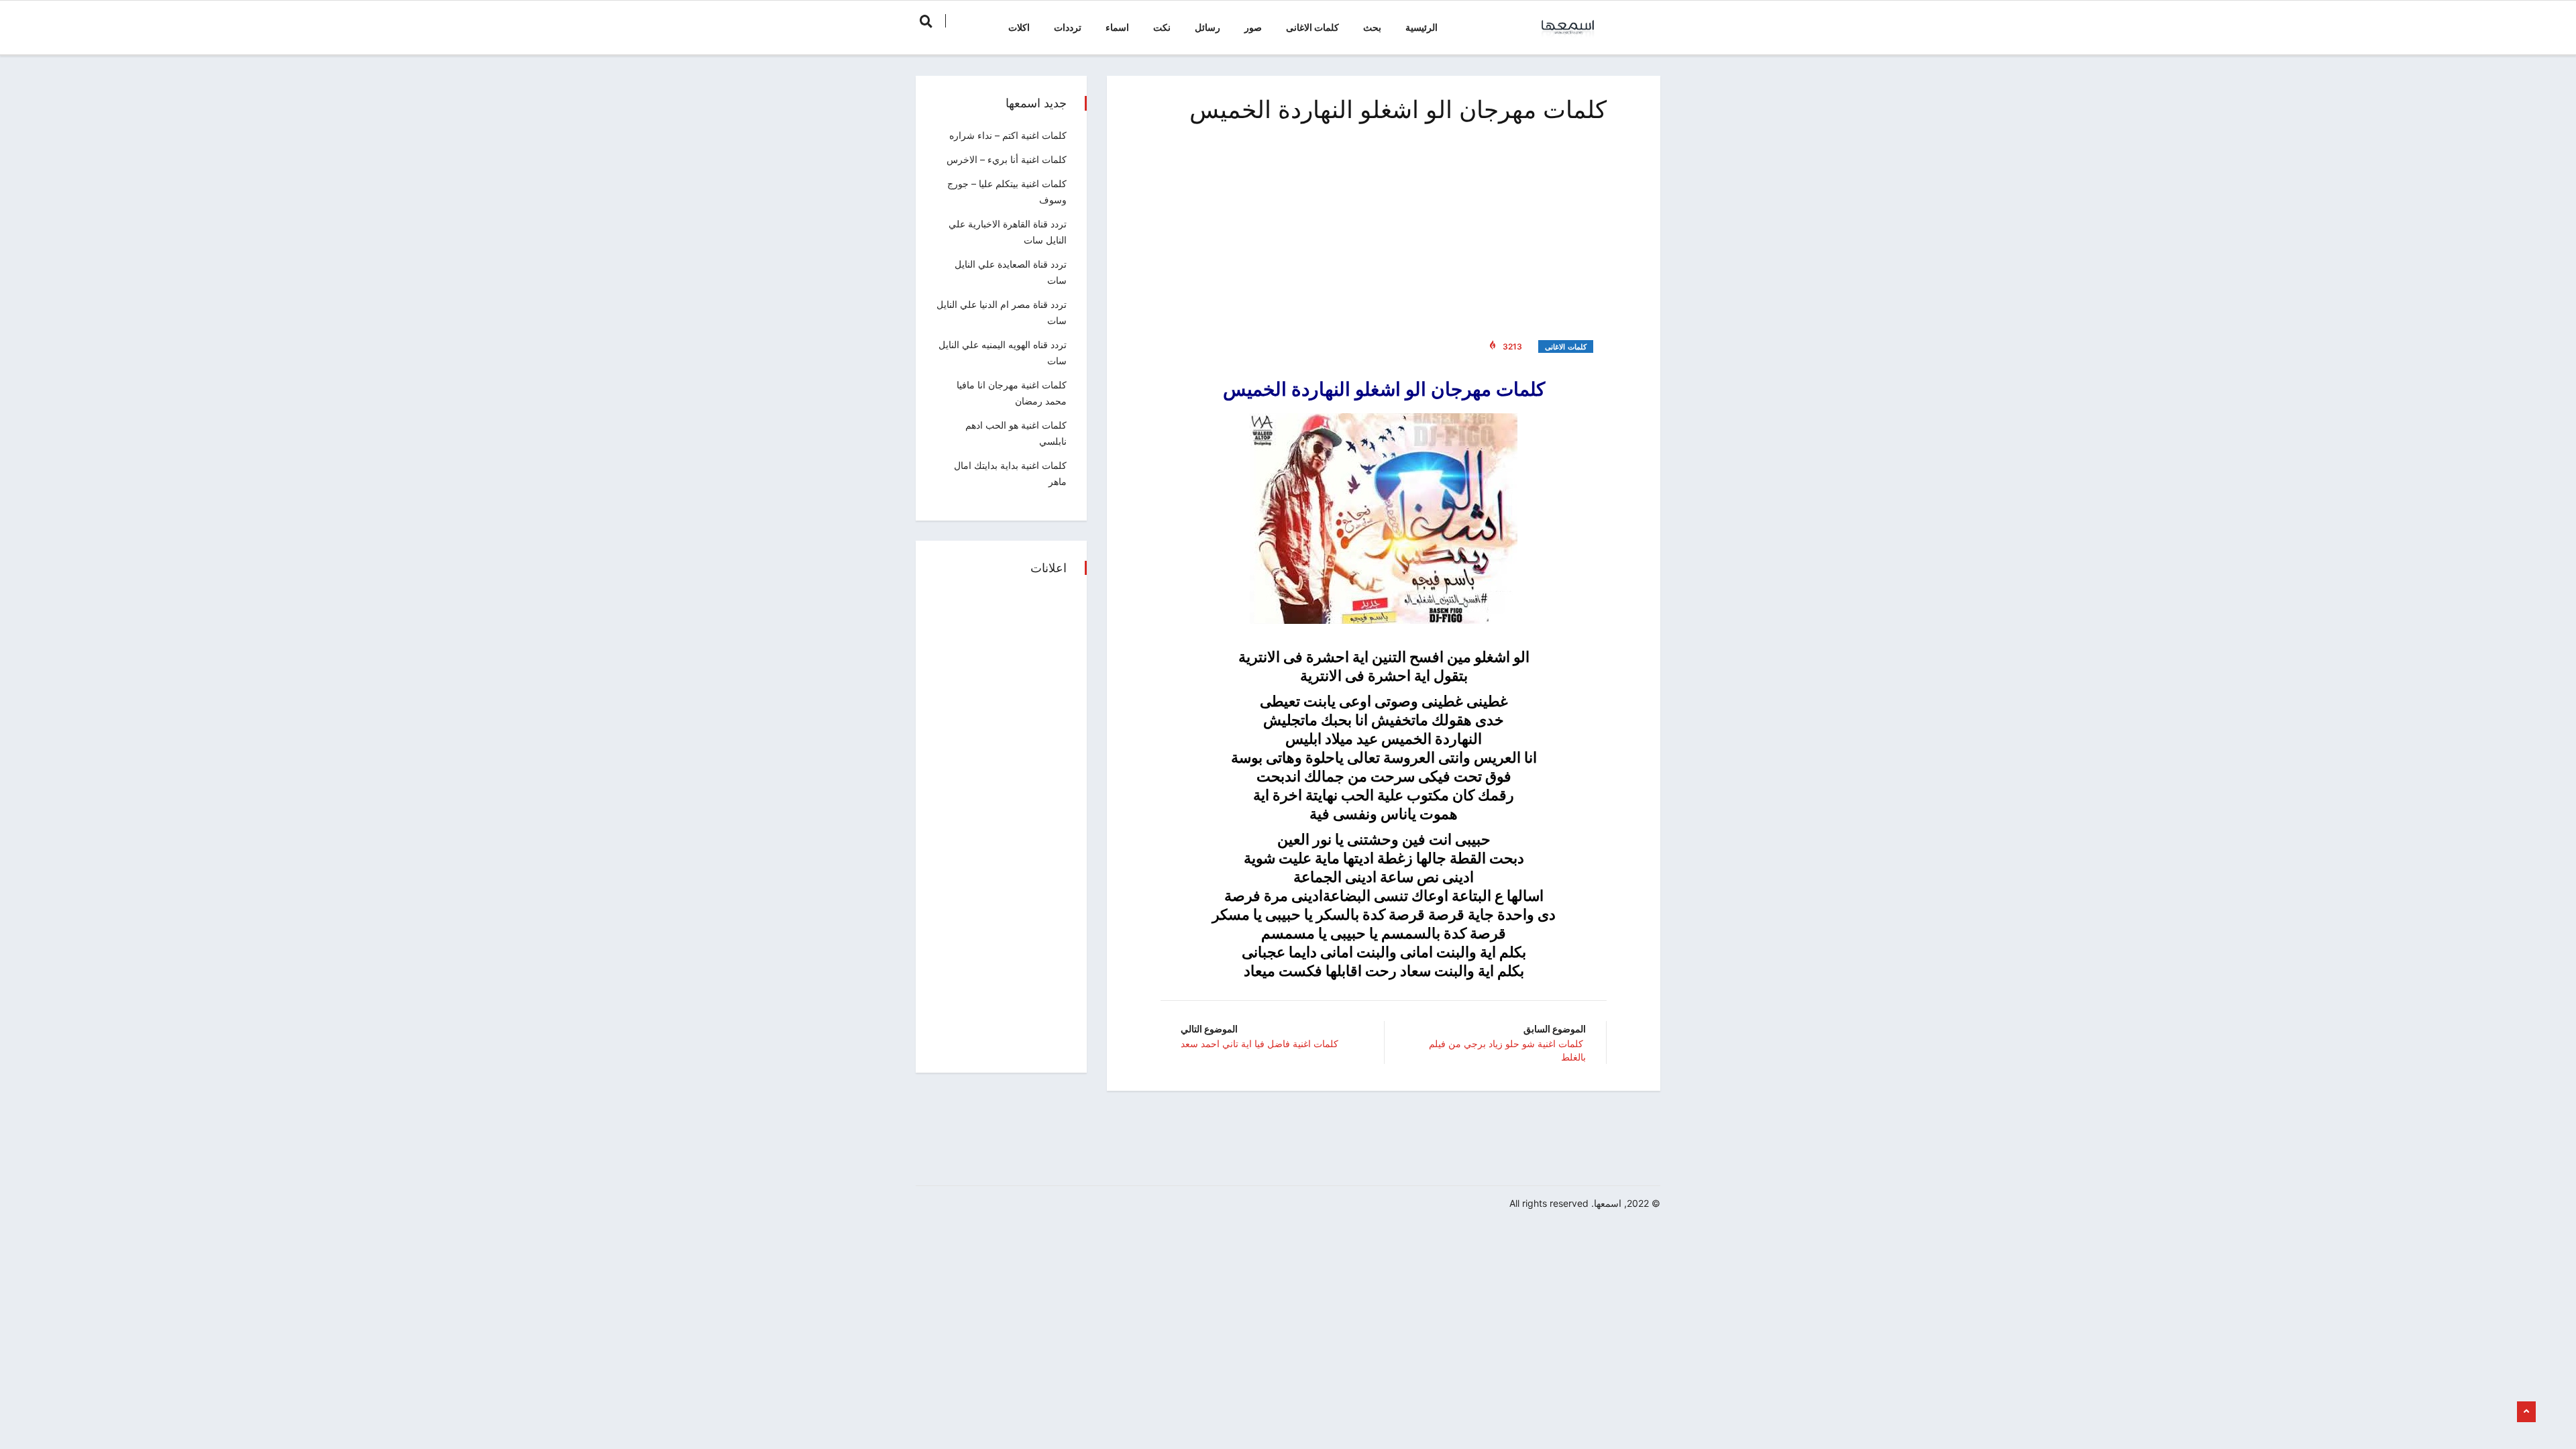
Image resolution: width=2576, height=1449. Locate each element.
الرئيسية (1421, 27)
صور (1253, 27)
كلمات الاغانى (1312, 27)
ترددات (1068, 27)
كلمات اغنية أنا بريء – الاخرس (1007, 159)
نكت (1162, 27)
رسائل (1207, 27)
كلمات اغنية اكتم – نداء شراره (1008, 135)
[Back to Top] (2526, 1412)
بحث (1372, 27)
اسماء (1117, 27)
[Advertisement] (1384, 228)
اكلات (1019, 27)
